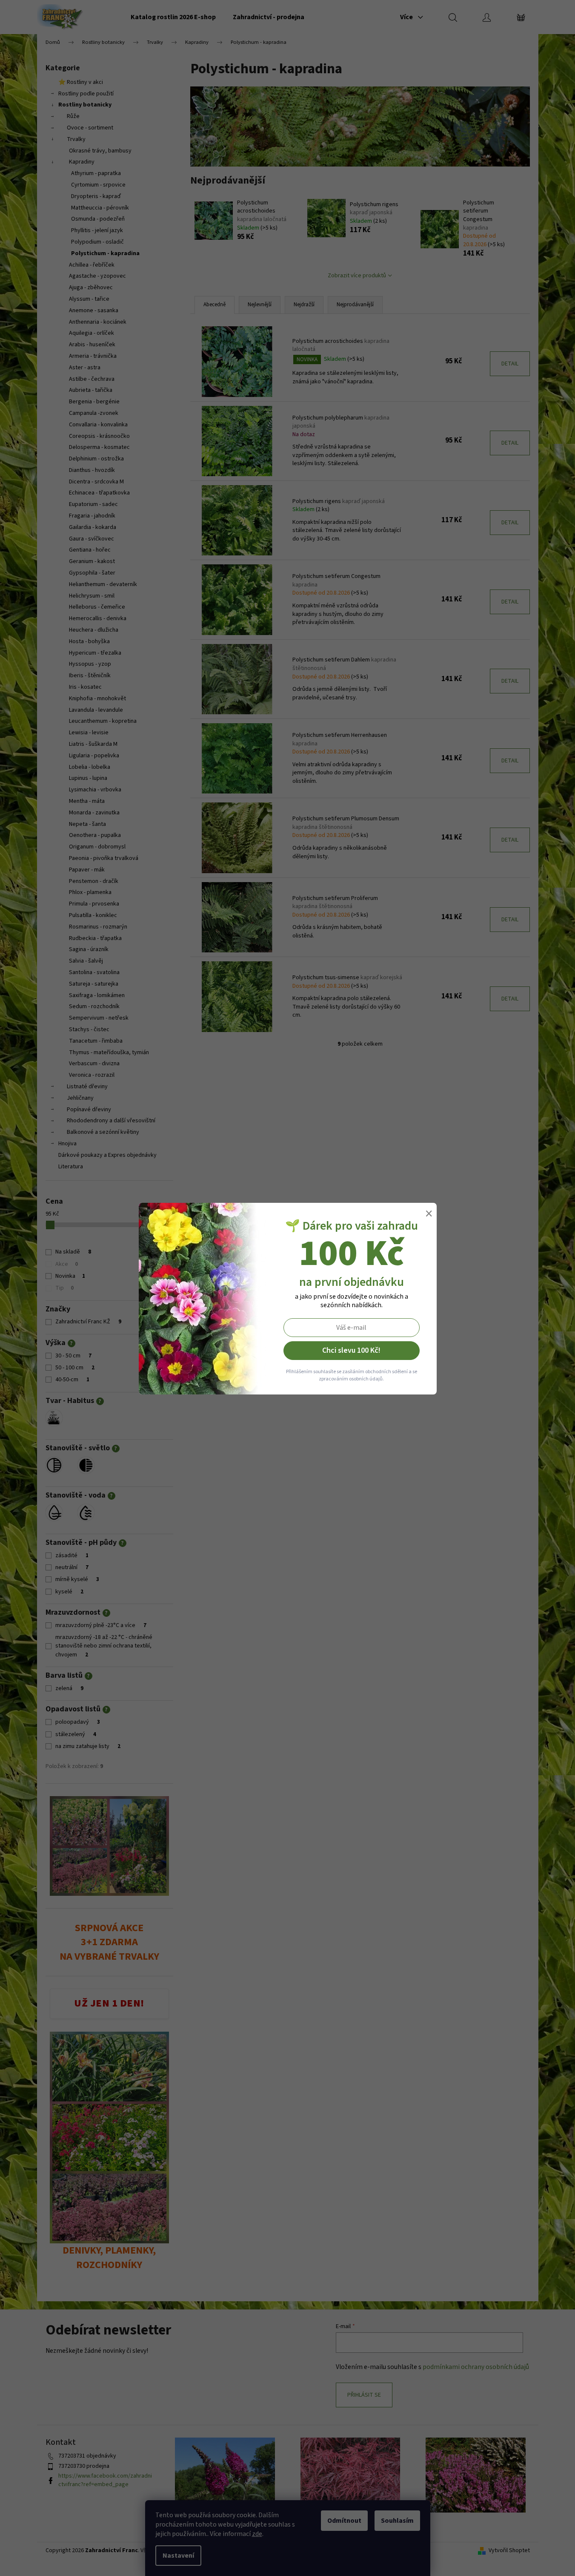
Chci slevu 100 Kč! (351, 1350)
